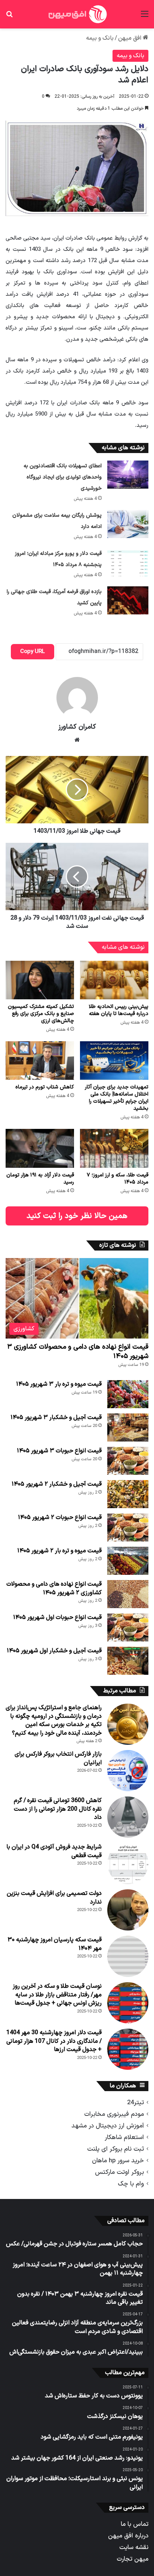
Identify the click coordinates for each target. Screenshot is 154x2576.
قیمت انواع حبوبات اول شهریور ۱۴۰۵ (57, 1617)
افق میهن (130, 38)
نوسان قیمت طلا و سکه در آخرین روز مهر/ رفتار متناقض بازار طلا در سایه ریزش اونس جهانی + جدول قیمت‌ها (57, 1995)
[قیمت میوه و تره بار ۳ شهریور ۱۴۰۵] (128, 1394)
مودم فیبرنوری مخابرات (114, 2114)
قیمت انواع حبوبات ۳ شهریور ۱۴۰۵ (59, 1451)
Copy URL (33, 652)
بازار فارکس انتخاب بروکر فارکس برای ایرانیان (58, 1758)
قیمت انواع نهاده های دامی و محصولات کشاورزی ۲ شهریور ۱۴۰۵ (54, 1588)
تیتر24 (135, 2103)
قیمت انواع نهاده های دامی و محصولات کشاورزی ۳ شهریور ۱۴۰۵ (78, 1352)
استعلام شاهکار (124, 2137)
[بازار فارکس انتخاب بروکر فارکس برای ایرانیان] (128, 1771)
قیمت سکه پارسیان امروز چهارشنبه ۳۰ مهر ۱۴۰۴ (55, 1944)
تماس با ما (135, 2524)
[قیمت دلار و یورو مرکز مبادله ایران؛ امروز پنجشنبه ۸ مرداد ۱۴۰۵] (128, 562)
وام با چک (131, 2184)
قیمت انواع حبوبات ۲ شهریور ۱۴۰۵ (60, 1518)
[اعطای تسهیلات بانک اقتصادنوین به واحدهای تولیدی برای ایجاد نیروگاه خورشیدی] (128, 475)
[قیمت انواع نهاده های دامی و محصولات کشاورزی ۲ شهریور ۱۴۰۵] (128, 1594)
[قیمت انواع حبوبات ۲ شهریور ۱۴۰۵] (128, 1527)
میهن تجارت (133, 2559)
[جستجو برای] (9, 17)
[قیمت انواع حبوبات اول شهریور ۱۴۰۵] (128, 1627)
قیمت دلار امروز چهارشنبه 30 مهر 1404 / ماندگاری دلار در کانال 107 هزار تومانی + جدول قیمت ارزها (54, 2041)
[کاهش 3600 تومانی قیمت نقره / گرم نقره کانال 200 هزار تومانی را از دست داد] (128, 1817)
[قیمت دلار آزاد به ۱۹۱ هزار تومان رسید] (40, 1148)
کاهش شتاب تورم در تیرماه (45, 1087)
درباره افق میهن (128, 2536)
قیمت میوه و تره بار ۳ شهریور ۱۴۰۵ (59, 1384)
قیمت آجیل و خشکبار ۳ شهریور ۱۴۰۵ (56, 1418)
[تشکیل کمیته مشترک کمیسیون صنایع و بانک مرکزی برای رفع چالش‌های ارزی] (40, 980)
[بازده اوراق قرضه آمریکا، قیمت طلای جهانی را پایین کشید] (128, 600)
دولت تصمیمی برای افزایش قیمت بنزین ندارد (54, 1898)
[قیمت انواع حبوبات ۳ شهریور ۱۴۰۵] (128, 1461)
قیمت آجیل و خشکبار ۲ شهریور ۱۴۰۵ (57, 1484)
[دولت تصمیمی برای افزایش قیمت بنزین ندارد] (128, 1910)
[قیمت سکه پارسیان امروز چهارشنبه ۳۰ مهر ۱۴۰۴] (128, 1956)
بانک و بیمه (100, 38)
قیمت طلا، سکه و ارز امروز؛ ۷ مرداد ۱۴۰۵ (118, 1179)
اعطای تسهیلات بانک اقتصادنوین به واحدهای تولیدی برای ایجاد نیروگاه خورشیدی (63, 477)
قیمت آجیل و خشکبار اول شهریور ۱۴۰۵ (54, 1651)
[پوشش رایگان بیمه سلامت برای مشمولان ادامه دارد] (128, 524)
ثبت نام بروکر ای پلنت (115, 2149)
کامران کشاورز (77, 727)
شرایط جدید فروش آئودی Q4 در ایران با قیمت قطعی (54, 1851)
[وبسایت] (77, 740)
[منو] (145, 17)
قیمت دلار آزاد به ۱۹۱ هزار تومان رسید (40, 1179)
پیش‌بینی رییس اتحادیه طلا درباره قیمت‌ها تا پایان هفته (118, 1010)
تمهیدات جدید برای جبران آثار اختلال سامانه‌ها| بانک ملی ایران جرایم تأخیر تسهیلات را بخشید (117, 1098)
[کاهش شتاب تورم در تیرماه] (40, 1061)
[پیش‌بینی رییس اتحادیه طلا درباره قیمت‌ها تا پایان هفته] (114, 980)
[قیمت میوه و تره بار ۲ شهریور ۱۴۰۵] (128, 1561)
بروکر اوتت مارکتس (119, 2172)
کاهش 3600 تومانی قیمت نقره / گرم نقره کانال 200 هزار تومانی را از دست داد (58, 1809)
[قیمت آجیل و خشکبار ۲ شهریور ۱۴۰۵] (128, 1494)
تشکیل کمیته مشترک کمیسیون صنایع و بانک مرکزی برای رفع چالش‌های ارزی (41, 1014)
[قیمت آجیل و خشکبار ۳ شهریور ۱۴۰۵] (128, 1427)
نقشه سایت (134, 2547)
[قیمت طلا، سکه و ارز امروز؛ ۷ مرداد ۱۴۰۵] (114, 1148)
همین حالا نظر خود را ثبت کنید (77, 1216)
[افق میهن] (77, 14)
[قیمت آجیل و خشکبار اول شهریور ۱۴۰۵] (128, 1661)
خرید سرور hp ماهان (118, 2161)
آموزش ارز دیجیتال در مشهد (108, 2126)
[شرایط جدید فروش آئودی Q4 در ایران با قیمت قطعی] (128, 1863)
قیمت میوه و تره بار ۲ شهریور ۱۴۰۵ (59, 1551)
